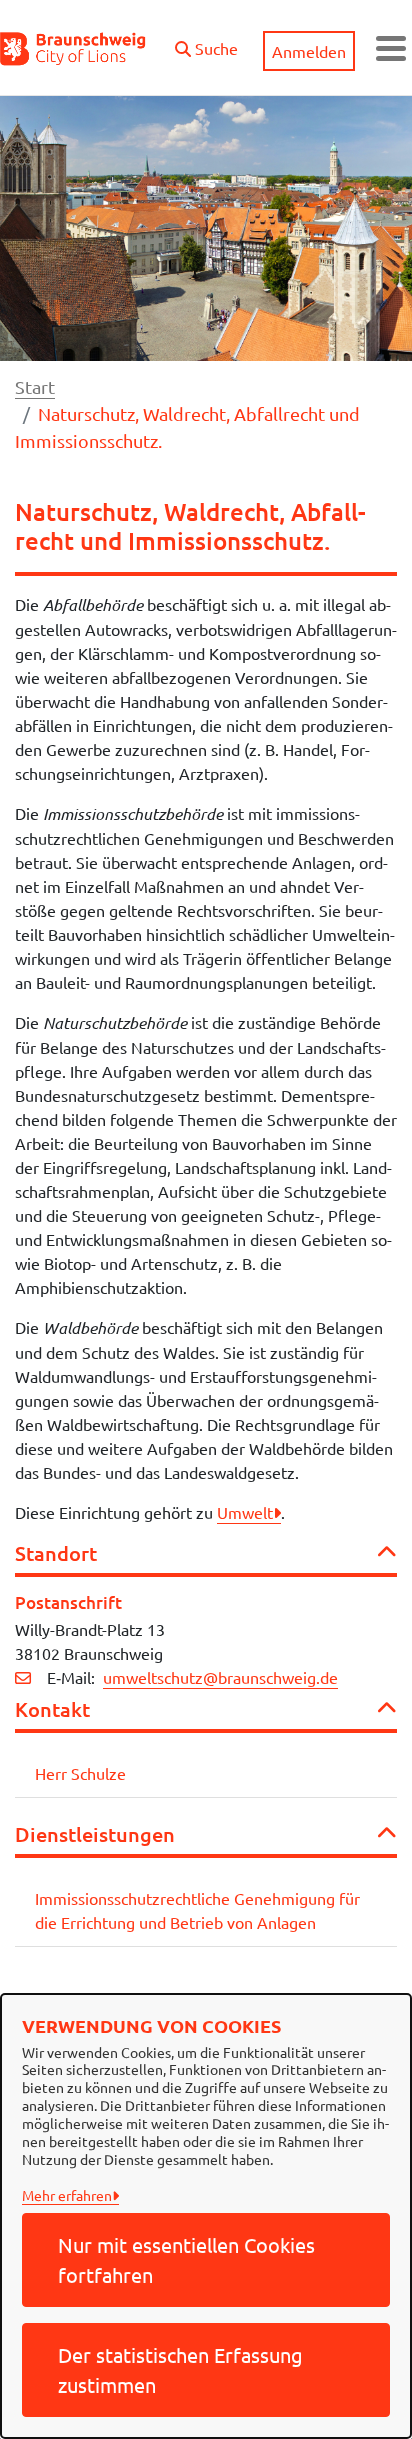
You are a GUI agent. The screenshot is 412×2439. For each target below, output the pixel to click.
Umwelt (245, 1512)
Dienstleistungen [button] (95, 1834)
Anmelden (309, 51)
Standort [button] (56, 1553)
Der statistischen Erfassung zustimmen (180, 2369)
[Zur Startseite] (73, 48)
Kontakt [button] (52, 1709)
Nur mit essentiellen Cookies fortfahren (186, 2259)
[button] (206, 43)
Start (35, 386)
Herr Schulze (80, 1773)
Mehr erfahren (67, 2195)
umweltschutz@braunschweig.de (220, 1677)
